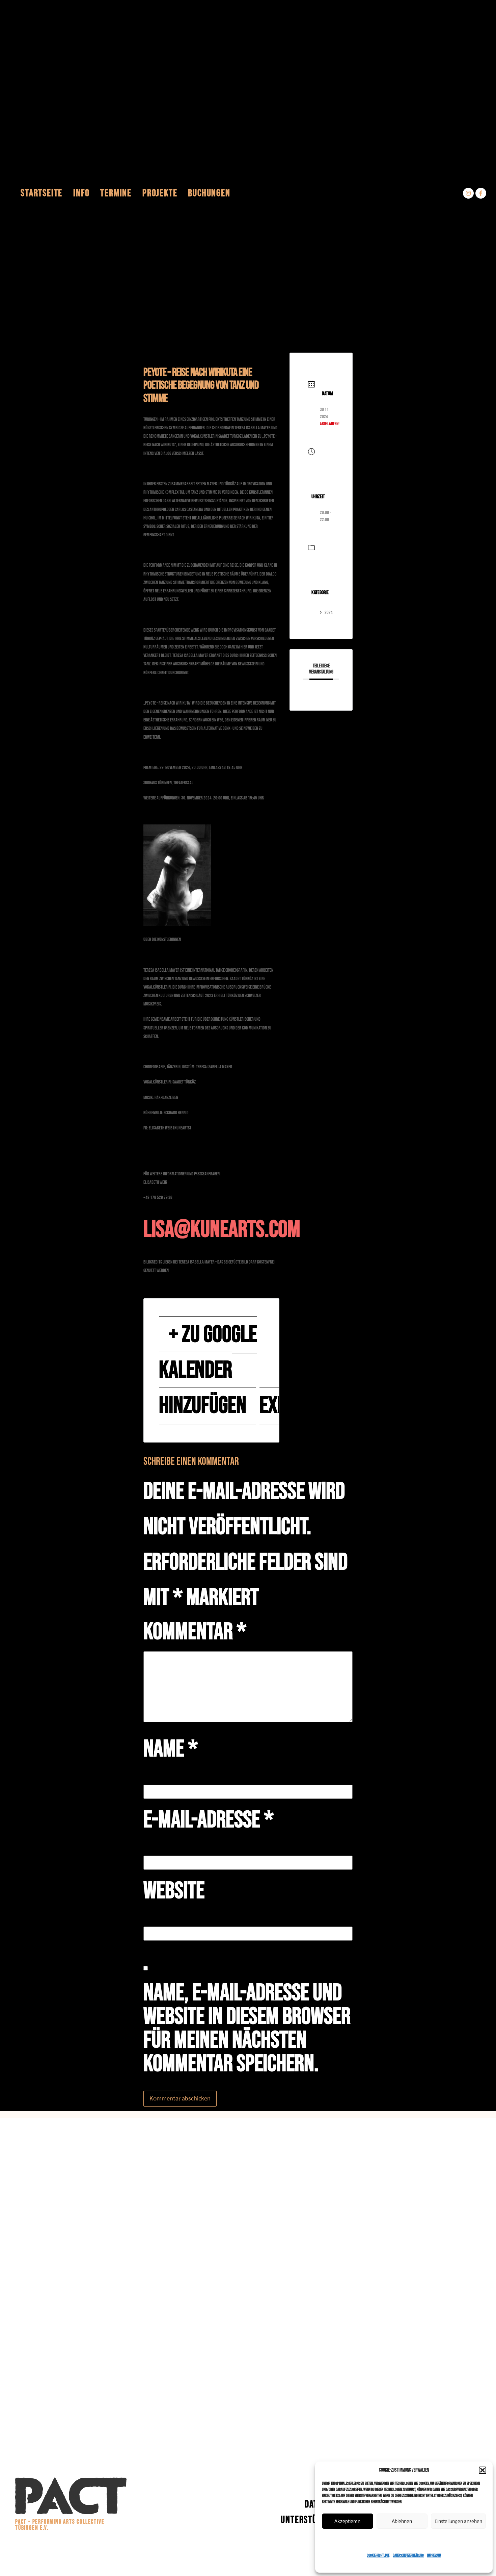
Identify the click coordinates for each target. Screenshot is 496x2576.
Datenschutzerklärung (408, 2556)
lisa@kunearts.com (222, 1230)
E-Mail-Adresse (209, 1820)
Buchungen (209, 193)
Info (81, 193)
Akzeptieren (347, 2521)
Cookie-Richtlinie (378, 2556)
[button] (483, 2470)
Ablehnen (402, 2521)
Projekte (160, 193)
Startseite (42, 193)
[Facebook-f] (481, 193)
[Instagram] (468, 193)
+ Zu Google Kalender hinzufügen (208, 1370)
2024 (329, 613)
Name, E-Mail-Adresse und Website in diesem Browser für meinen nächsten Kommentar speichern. (247, 2029)
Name (171, 1749)
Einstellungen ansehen (458, 2521)
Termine (116, 193)
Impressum (434, 2556)
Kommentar (195, 1632)
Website (174, 1891)
